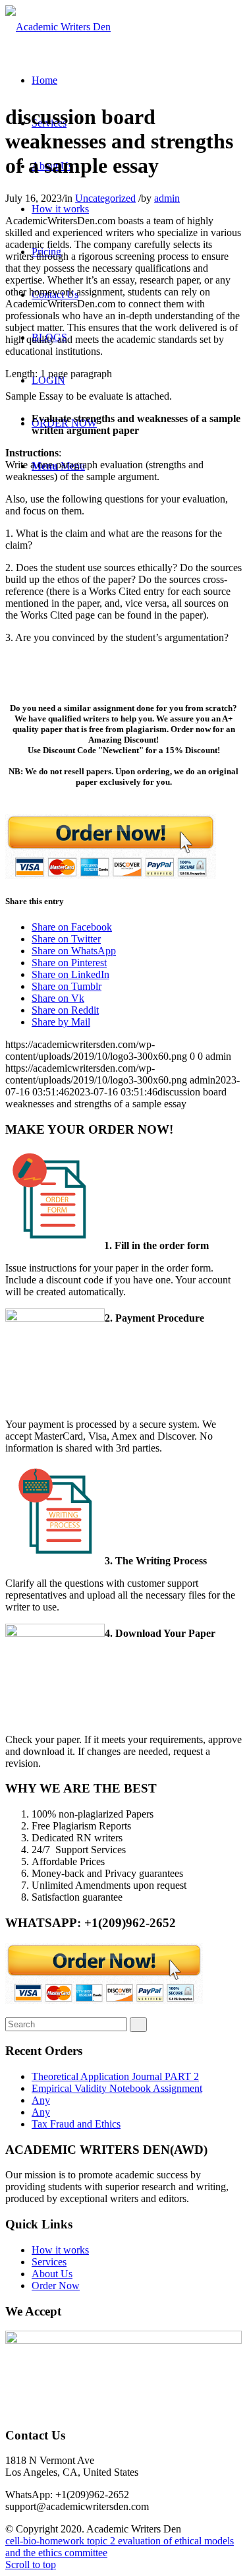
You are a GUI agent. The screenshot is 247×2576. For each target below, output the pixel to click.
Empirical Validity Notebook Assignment (117, 2088)
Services (49, 2262)
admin (167, 198)
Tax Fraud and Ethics (76, 2124)
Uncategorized (105, 198)
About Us (52, 2274)
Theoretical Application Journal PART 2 (115, 2076)
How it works (60, 2250)
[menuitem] (44, 80)
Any (41, 2100)
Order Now (56, 2285)
